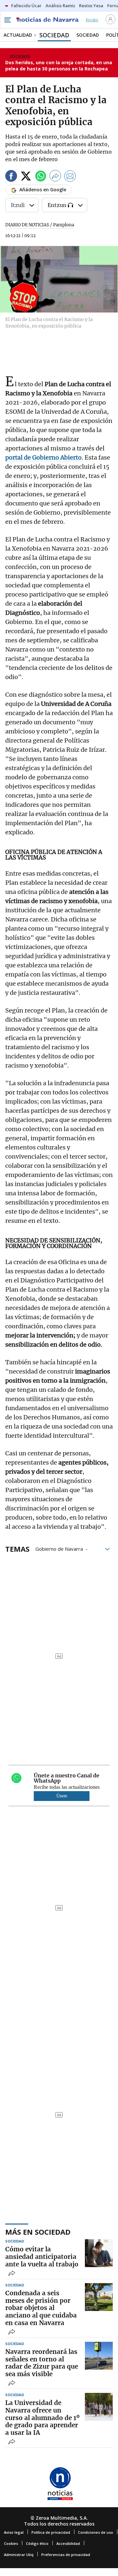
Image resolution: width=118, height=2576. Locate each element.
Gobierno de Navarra (59, 1548)
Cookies (11, 2543)
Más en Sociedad (38, 2232)
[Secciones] (7, 20)
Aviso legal (14, 2532)
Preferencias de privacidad (66, 2555)
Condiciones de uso (96, 2532)
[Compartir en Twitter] (26, 177)
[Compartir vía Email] (70, 177)
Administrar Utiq (19, 2555)
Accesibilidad (68, 2543)
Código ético (37, 2543)
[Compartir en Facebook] (11, 177)
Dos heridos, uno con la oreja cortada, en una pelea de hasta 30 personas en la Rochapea (59, 66)
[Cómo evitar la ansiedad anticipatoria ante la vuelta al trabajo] (99, 2253)
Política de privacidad (51, 2532)
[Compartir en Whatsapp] (41, 177)
